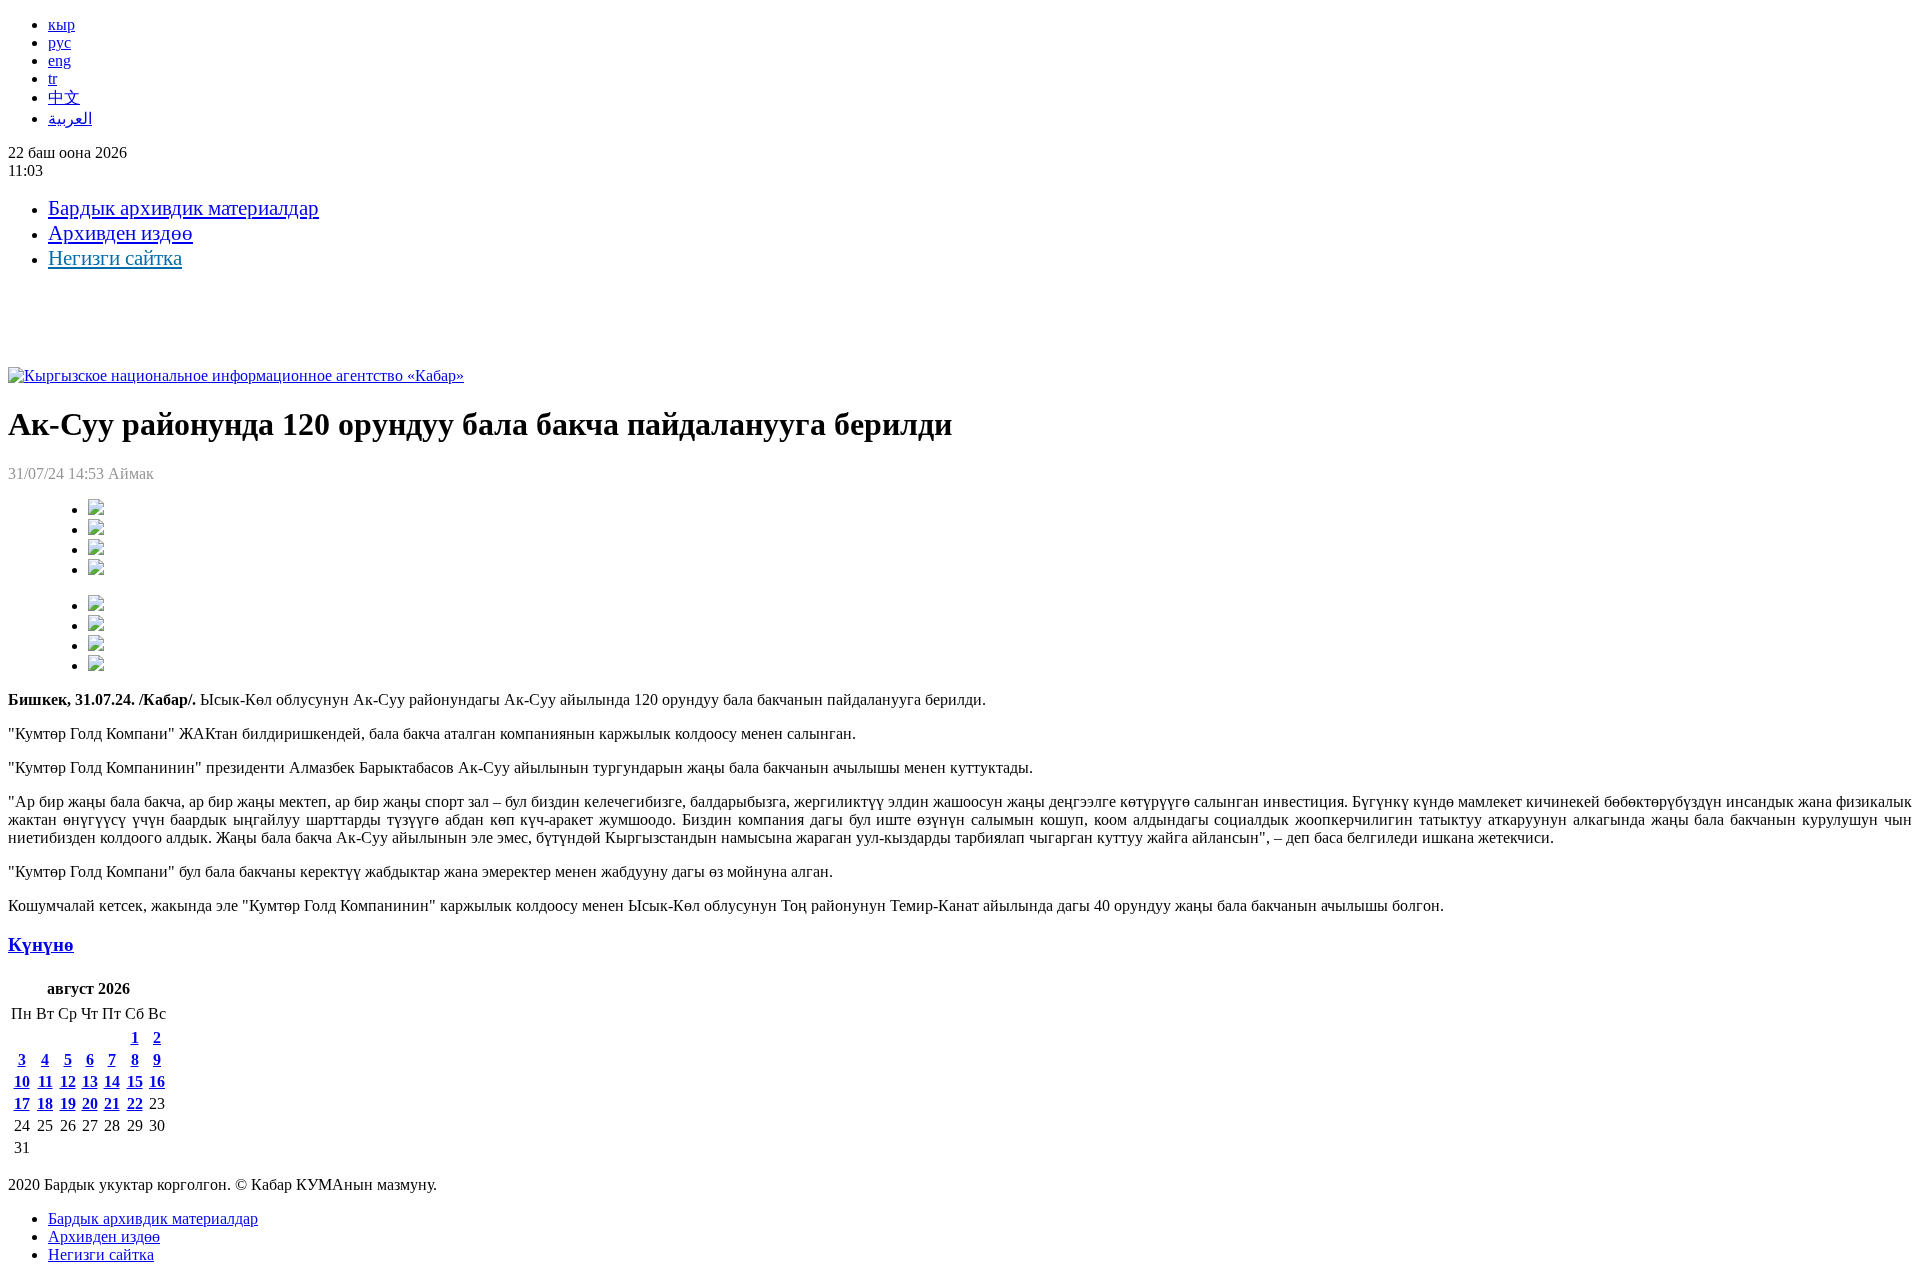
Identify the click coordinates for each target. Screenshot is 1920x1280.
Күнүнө (41, 944)
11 (45, 1081)
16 (157, 1081)
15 (135, 1081)
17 (22, 1103)
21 (112, 1103)
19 (68, 1103)
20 (90, 1103)
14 (112, 1081)
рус (59, 42)
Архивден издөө (120, 233)
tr (52, 78)
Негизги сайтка (115, 258)
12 (68, 1081)
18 (45, 1103)
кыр (61, 24)
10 (22, 1081)
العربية (70, 118)
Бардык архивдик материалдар (183, 208)
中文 (64, 97)
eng (59, 60)
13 (90, 1081)
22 (135, 1103)
